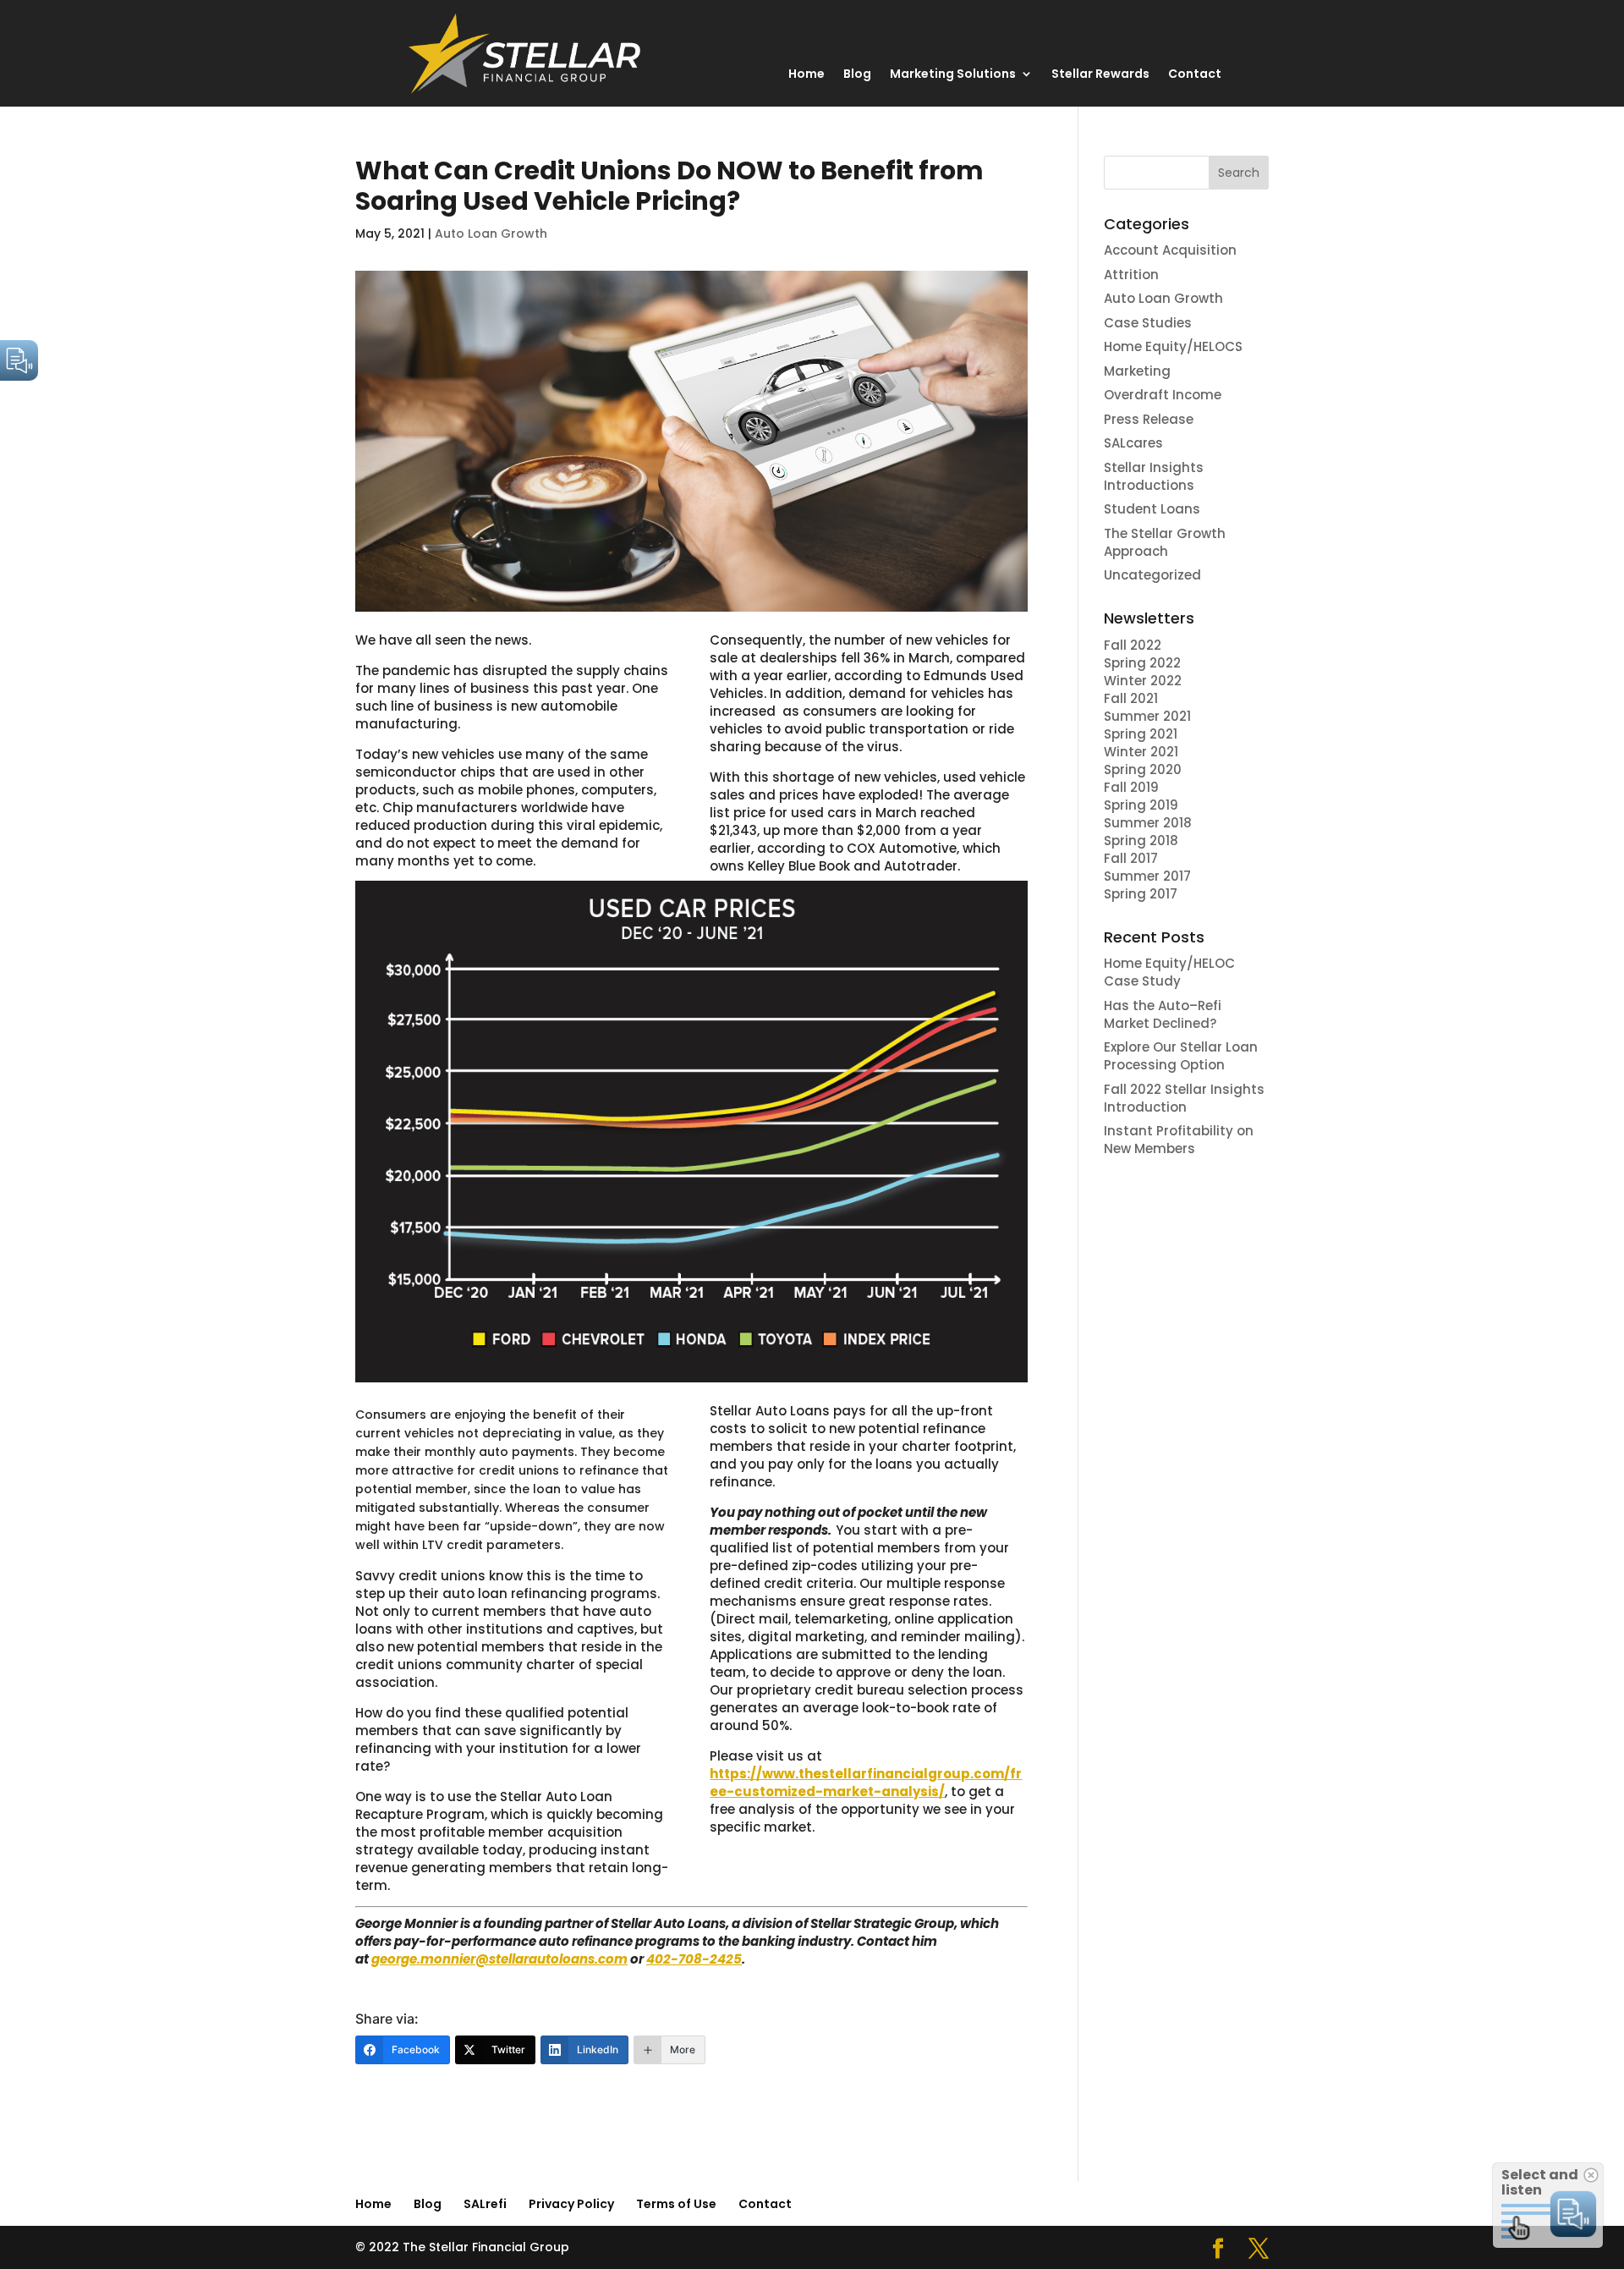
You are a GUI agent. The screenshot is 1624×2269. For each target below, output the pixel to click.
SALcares (1133, 443)
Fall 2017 (1131, 858)
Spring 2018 (1143, 841)
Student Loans (1152, 509)
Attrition (1131, 275)
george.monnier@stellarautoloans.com (499, 1959)
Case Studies (1148, 323)
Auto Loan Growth (491, 233)
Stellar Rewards (1100, 75)
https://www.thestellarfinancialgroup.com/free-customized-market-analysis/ (866, 1783)
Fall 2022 (1133, 645)
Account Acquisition (1170, 250)
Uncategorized (1152, 575)
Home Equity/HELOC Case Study (1169, 972)
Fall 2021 (1131, 698)
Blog (857, 75)
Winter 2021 (1141, 752)
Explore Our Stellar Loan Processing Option (1181, 1056)
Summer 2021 (1147, 716)
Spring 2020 (1143, 769)
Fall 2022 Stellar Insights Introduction (1184, 1098)
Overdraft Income (1163, 395)
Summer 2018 (1148, 823)
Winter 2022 (1143, 681)
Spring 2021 (1141, 734)
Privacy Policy (571, 2204)
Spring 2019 (1141, 805)
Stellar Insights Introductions (1154, 476)
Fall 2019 (1131, 787)
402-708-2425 (694, 1959)
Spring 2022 (1142, 663)
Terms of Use (676, 2204)
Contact (1195, 75)
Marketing (1137, 371)
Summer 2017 (1147, 876)
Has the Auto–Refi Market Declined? (1163, 1014)
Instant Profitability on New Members (1179, 1140)
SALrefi (485, 2204)
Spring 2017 (1141, 894)
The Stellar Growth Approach (1165, 542)
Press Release (1149, 419)
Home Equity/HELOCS (1173, 346)
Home (807, 75)
